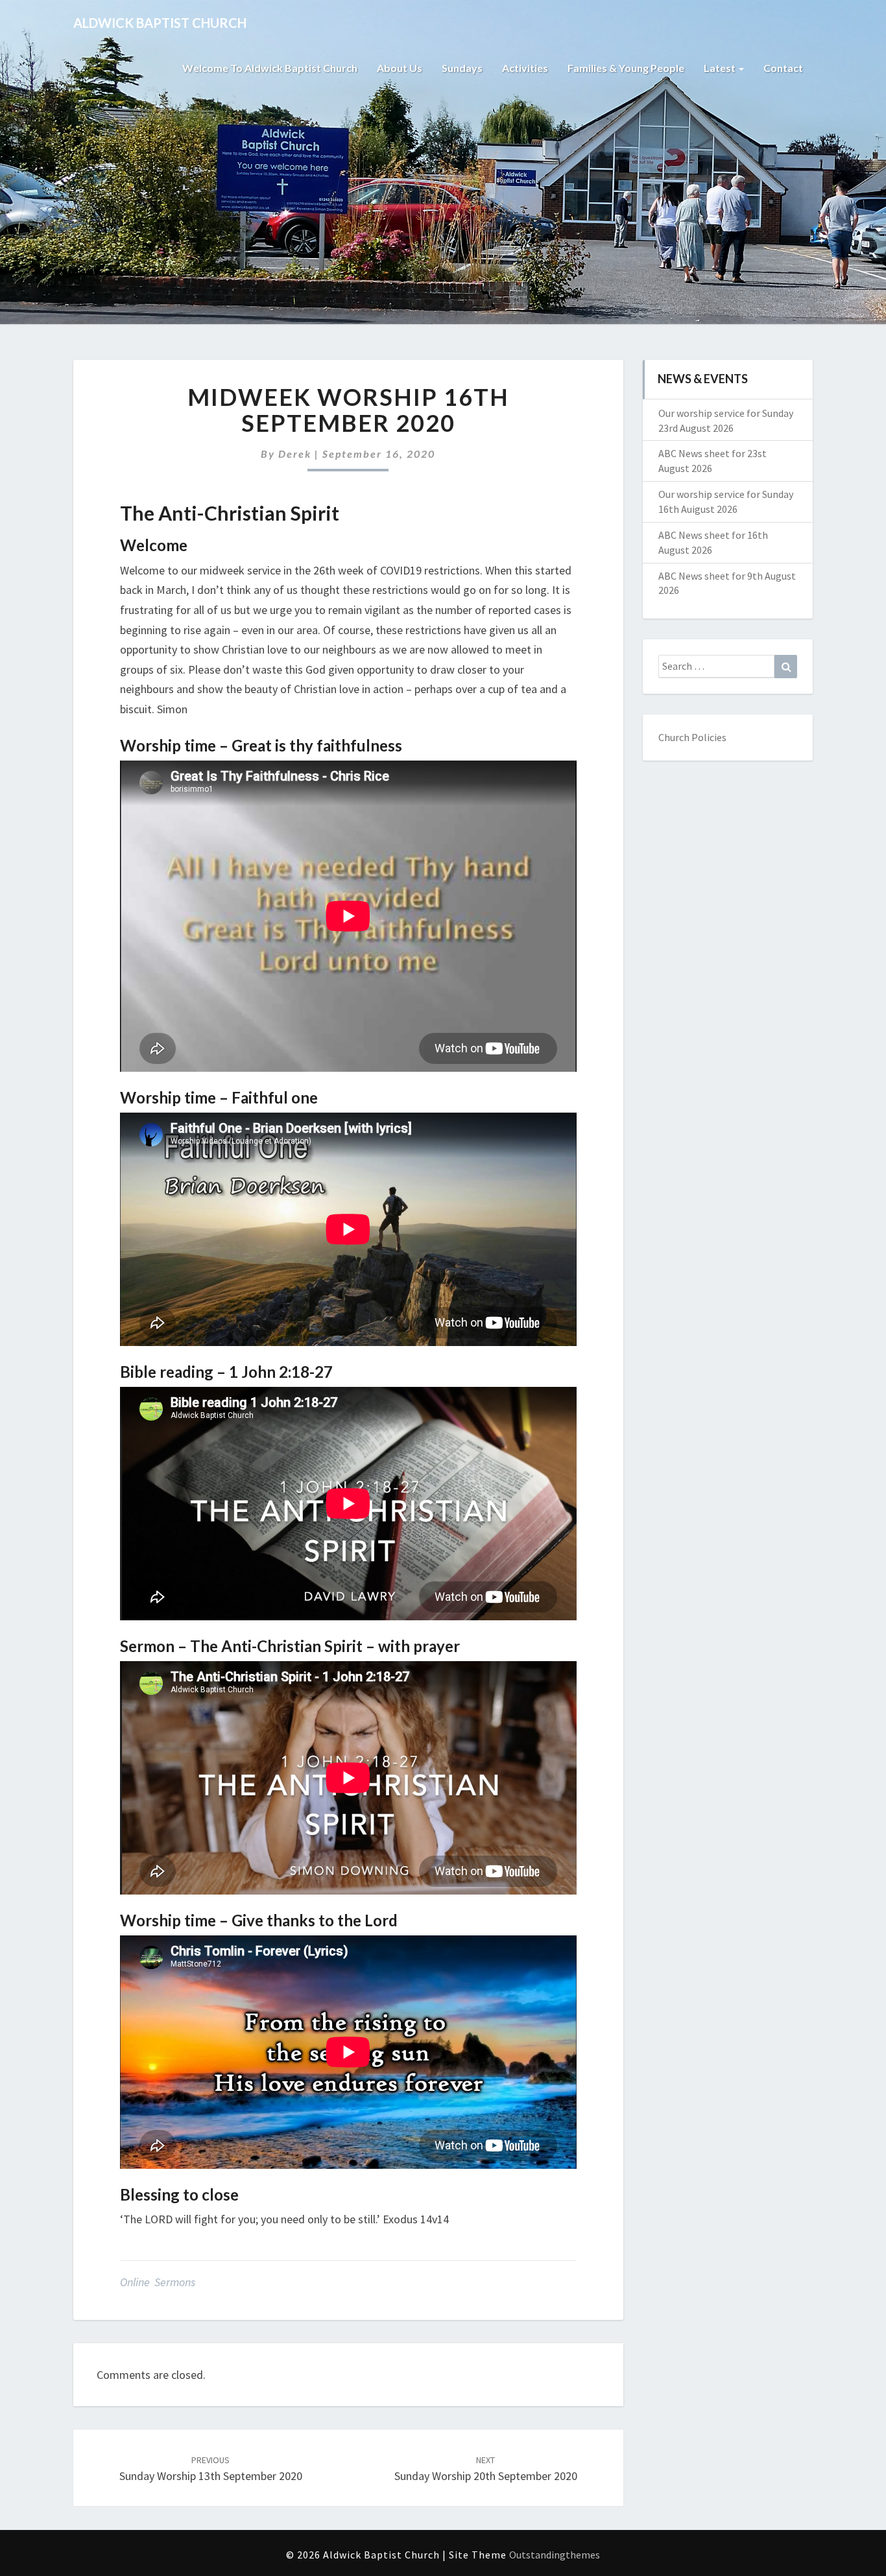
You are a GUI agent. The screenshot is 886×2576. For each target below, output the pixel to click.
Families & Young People (626, 68)
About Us (400, 68)
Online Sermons (158, 2282)
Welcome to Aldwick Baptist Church (270, 68)
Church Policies (692, 737)
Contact (783, 68)
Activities (525, 68)
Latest (721, 68)
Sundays (462, 68)
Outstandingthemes (555, 2555)
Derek (295, 454)
